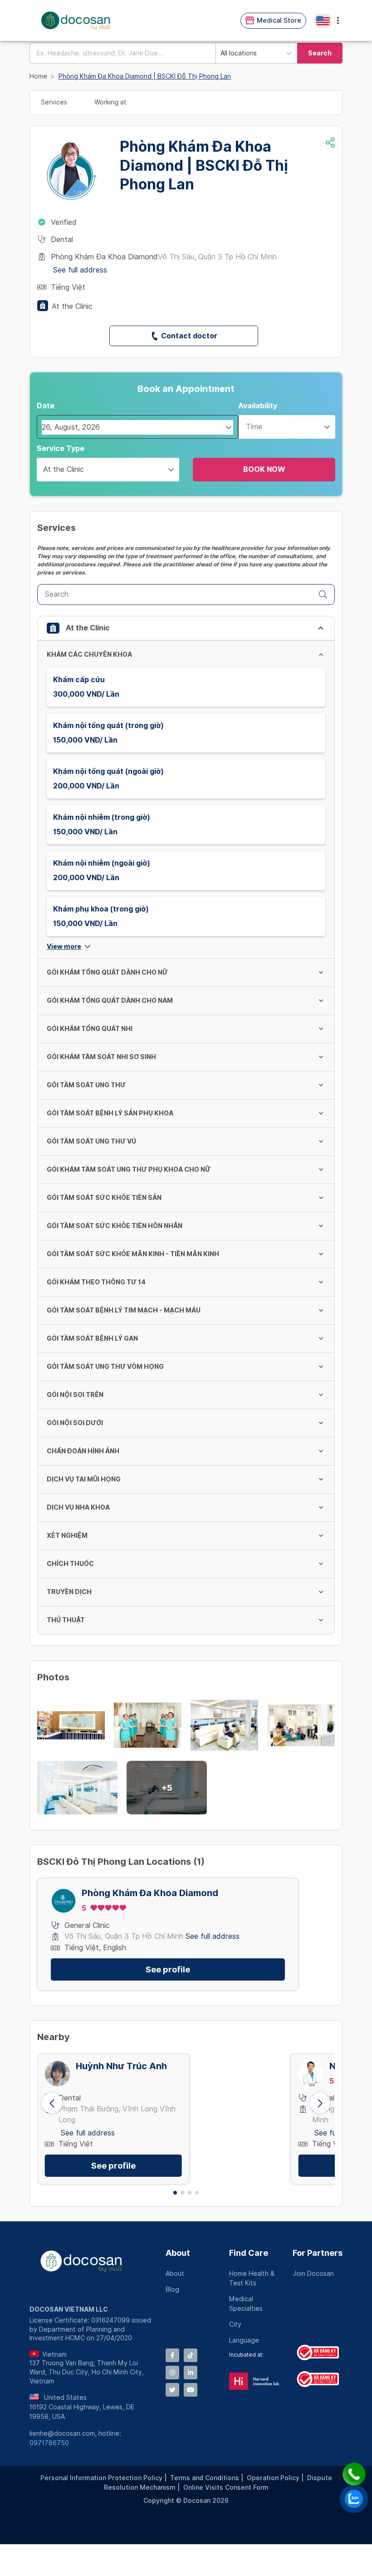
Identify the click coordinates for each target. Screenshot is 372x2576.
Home (38, 76)
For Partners (318, 2253)
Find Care (249, 2253)
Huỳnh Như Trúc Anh (121, 2066)
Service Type (61, 448)
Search (320, 53)
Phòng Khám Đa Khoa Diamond (150, 1893)
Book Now (264, 469)
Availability (258, 406)
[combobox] (122, 53)
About (178, 2253)
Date (46, 406)
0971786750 (49, 2443)
